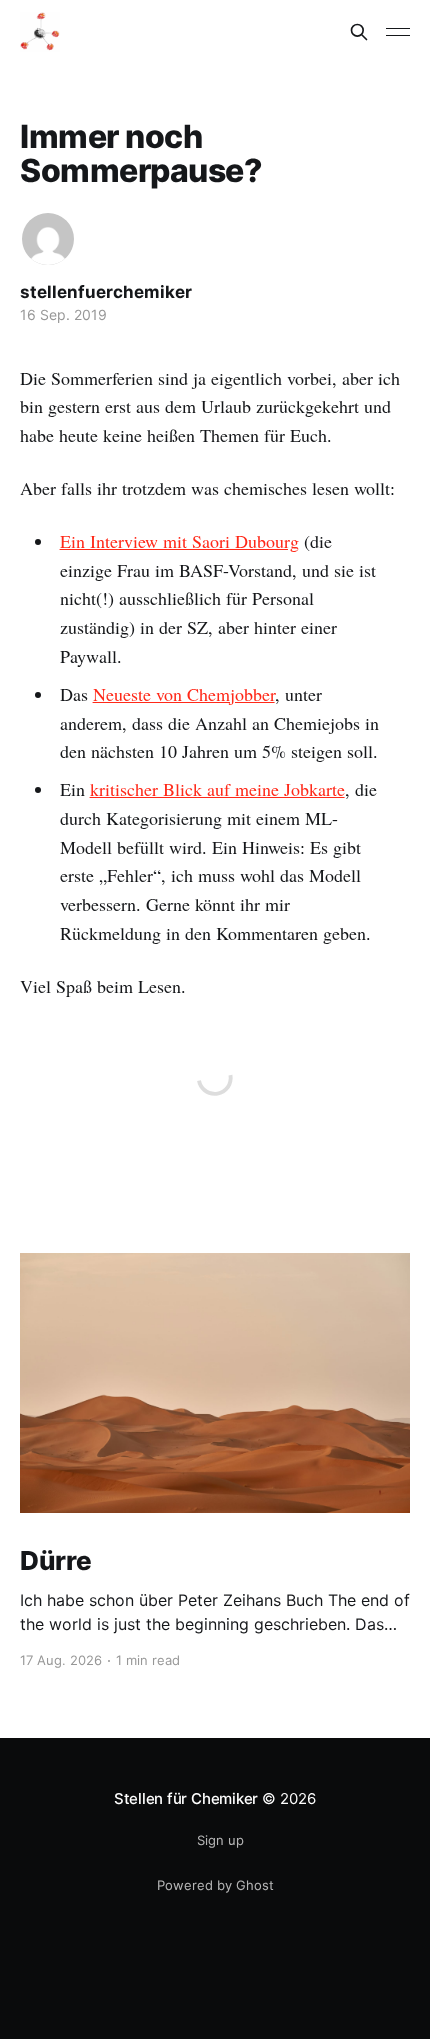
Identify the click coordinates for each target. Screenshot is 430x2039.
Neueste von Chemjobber (184, 694)
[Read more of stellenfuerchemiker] (48, 239)
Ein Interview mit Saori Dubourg (179, 541)
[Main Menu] (398, 32)
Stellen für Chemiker (186, 1798)
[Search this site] (359, 32)
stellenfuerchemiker (106, 292)
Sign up (220, 1840)
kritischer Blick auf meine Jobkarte (217, 789)
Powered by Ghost (215, 1885)
